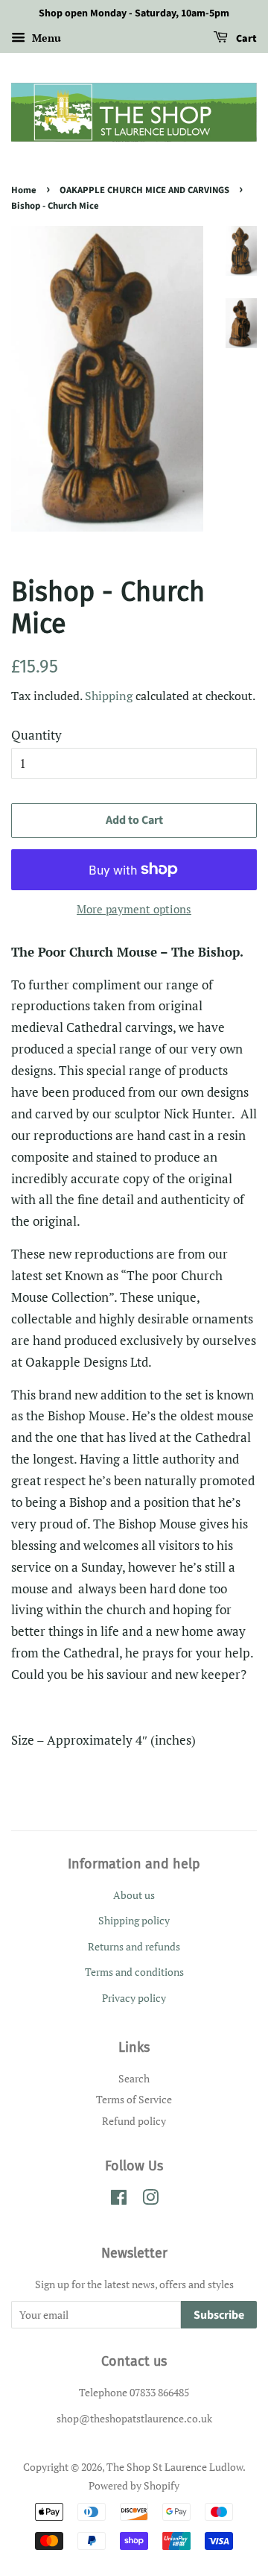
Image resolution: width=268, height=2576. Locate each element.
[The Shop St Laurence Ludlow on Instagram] (150, 2200)
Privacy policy (134, 1998)
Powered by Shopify (134, 2485)
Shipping (109, 696)
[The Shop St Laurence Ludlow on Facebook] (119, 2200)
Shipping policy (134, 1920)
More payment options (134, 909)
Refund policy (134, 2121)
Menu (45, 38)
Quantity (36, 735)
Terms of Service (134, 2099)
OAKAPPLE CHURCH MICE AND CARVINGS (144, 190)
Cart (245, 39)
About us (134, 1895)
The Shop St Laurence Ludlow (175, 2467)
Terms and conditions (134, 1972)
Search (134, 2078)
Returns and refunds (134, 1946)
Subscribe (219, 2315)
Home (24, 190)
